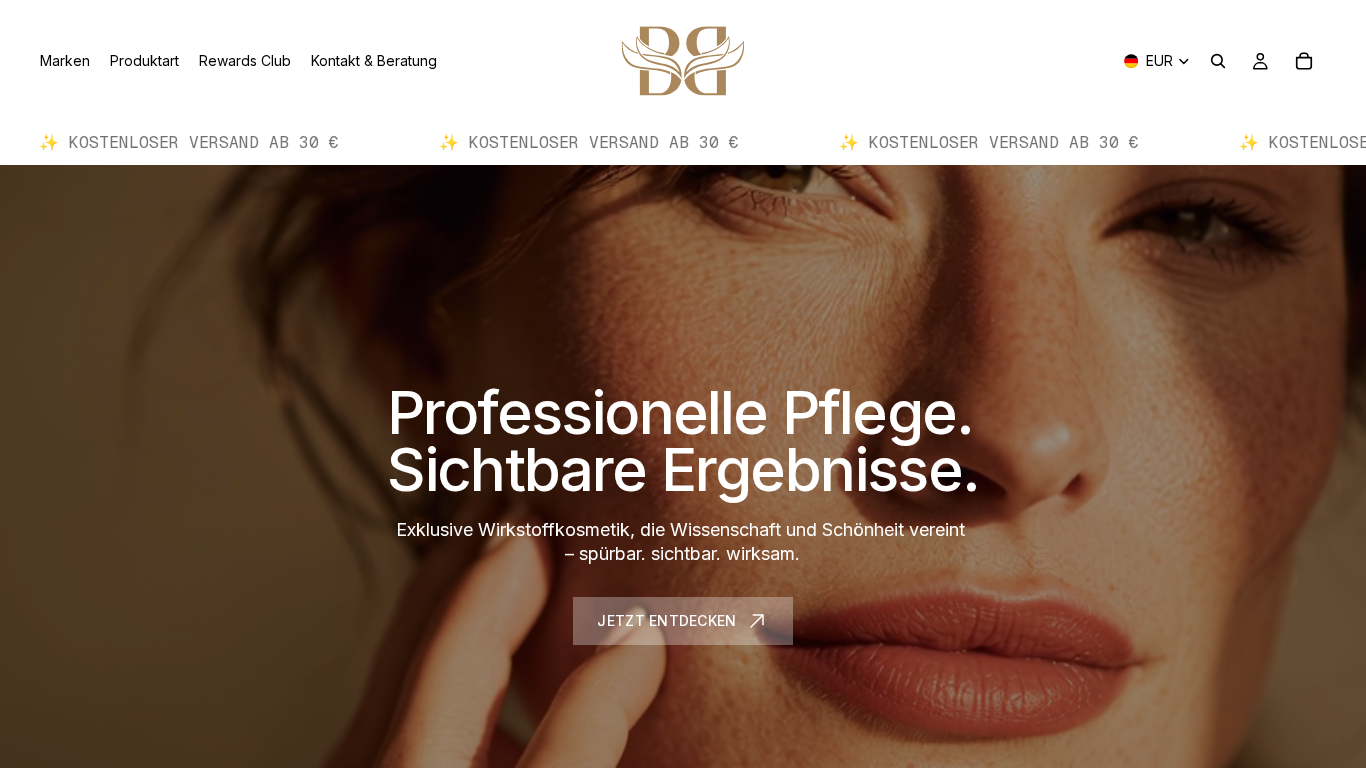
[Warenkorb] (1304, 61)
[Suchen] (1218, 61)
